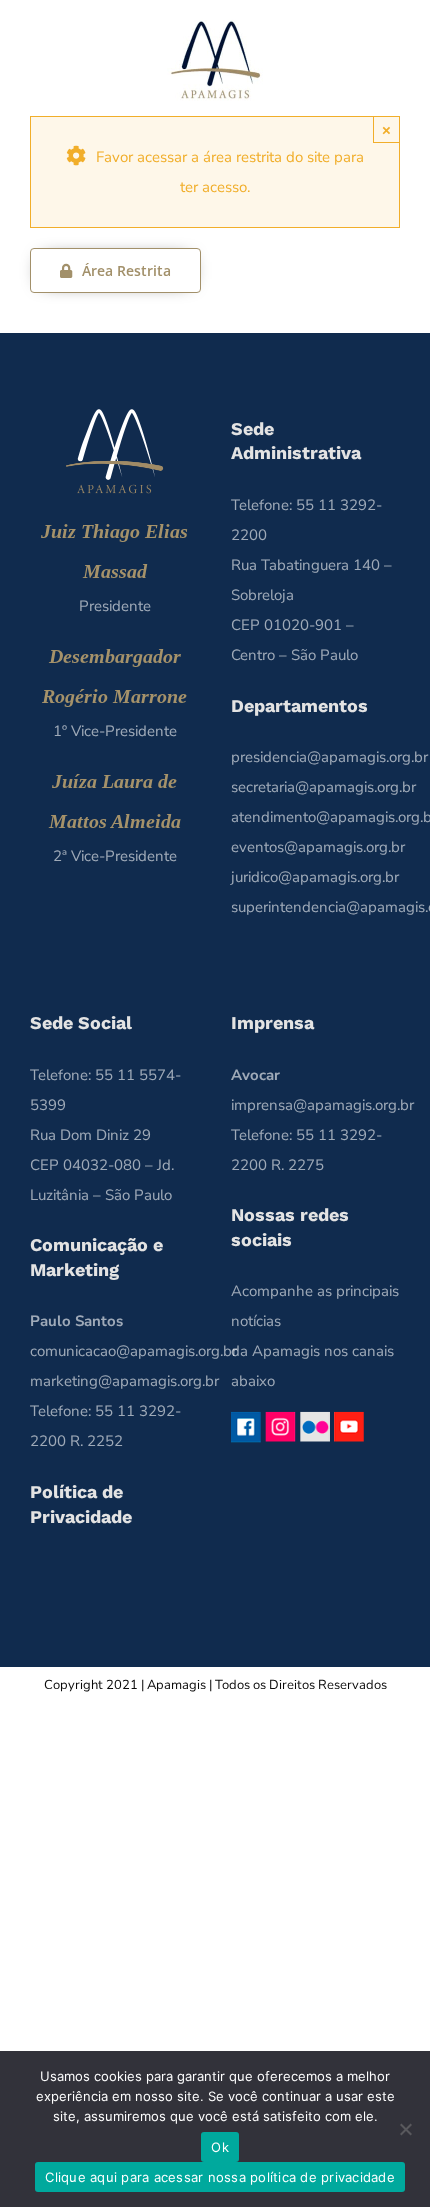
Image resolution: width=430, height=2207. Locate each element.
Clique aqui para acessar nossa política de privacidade (220, 2177)
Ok (220, 2147)
